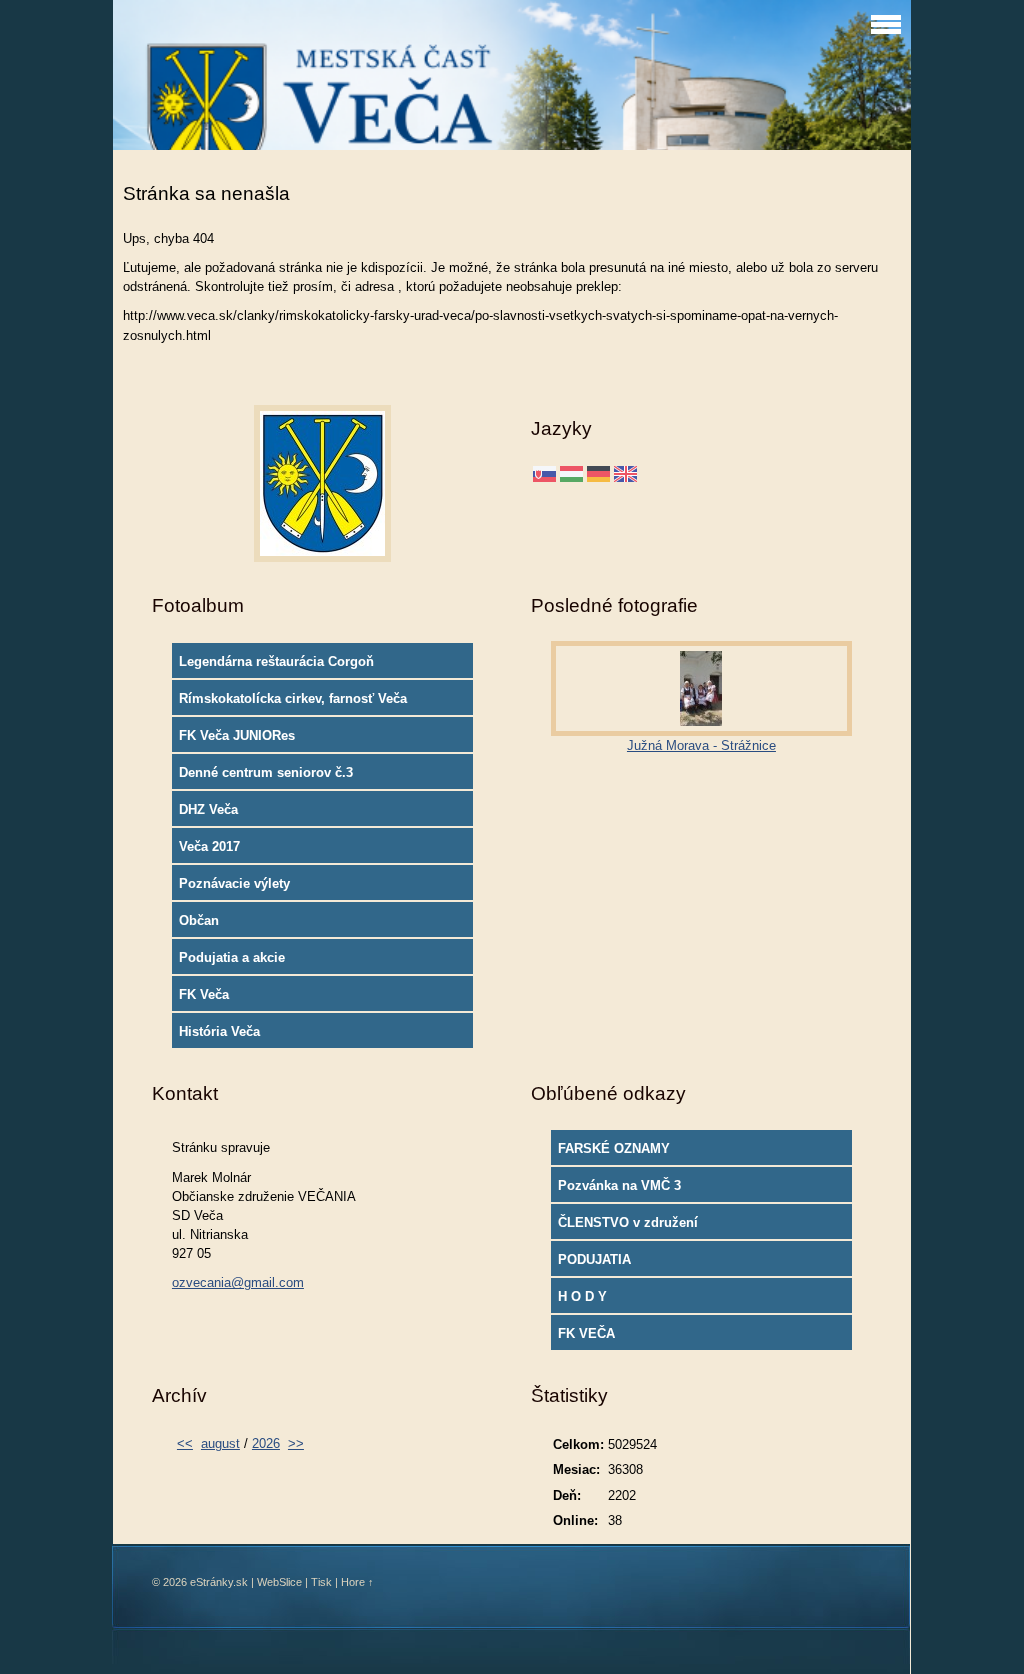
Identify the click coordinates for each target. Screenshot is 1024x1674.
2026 (266, 1443)
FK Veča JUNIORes (237, 735)
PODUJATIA (594, 1259)
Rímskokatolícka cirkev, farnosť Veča (293, 698)
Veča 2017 (209, 846)
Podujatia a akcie (232, 957)
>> (296, 1443)
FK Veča (204, 994)
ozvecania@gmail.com (238, 1282)
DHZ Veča (208, 809)
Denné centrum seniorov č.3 (266, 772)
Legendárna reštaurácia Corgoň (276, 661)
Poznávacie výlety (234, 883)
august (220, 1443)
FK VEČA (586, 1333)
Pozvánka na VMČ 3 (619, 1185)
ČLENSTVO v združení (628, 1222)
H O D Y (582, 1296)
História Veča (219, 1031)
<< (185, 1443)
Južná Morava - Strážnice (701, 745)
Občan (199, 920)
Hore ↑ (357, 1582)
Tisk (321, 1582)
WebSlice (279, 1582)
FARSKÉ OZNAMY (614, 1148)
